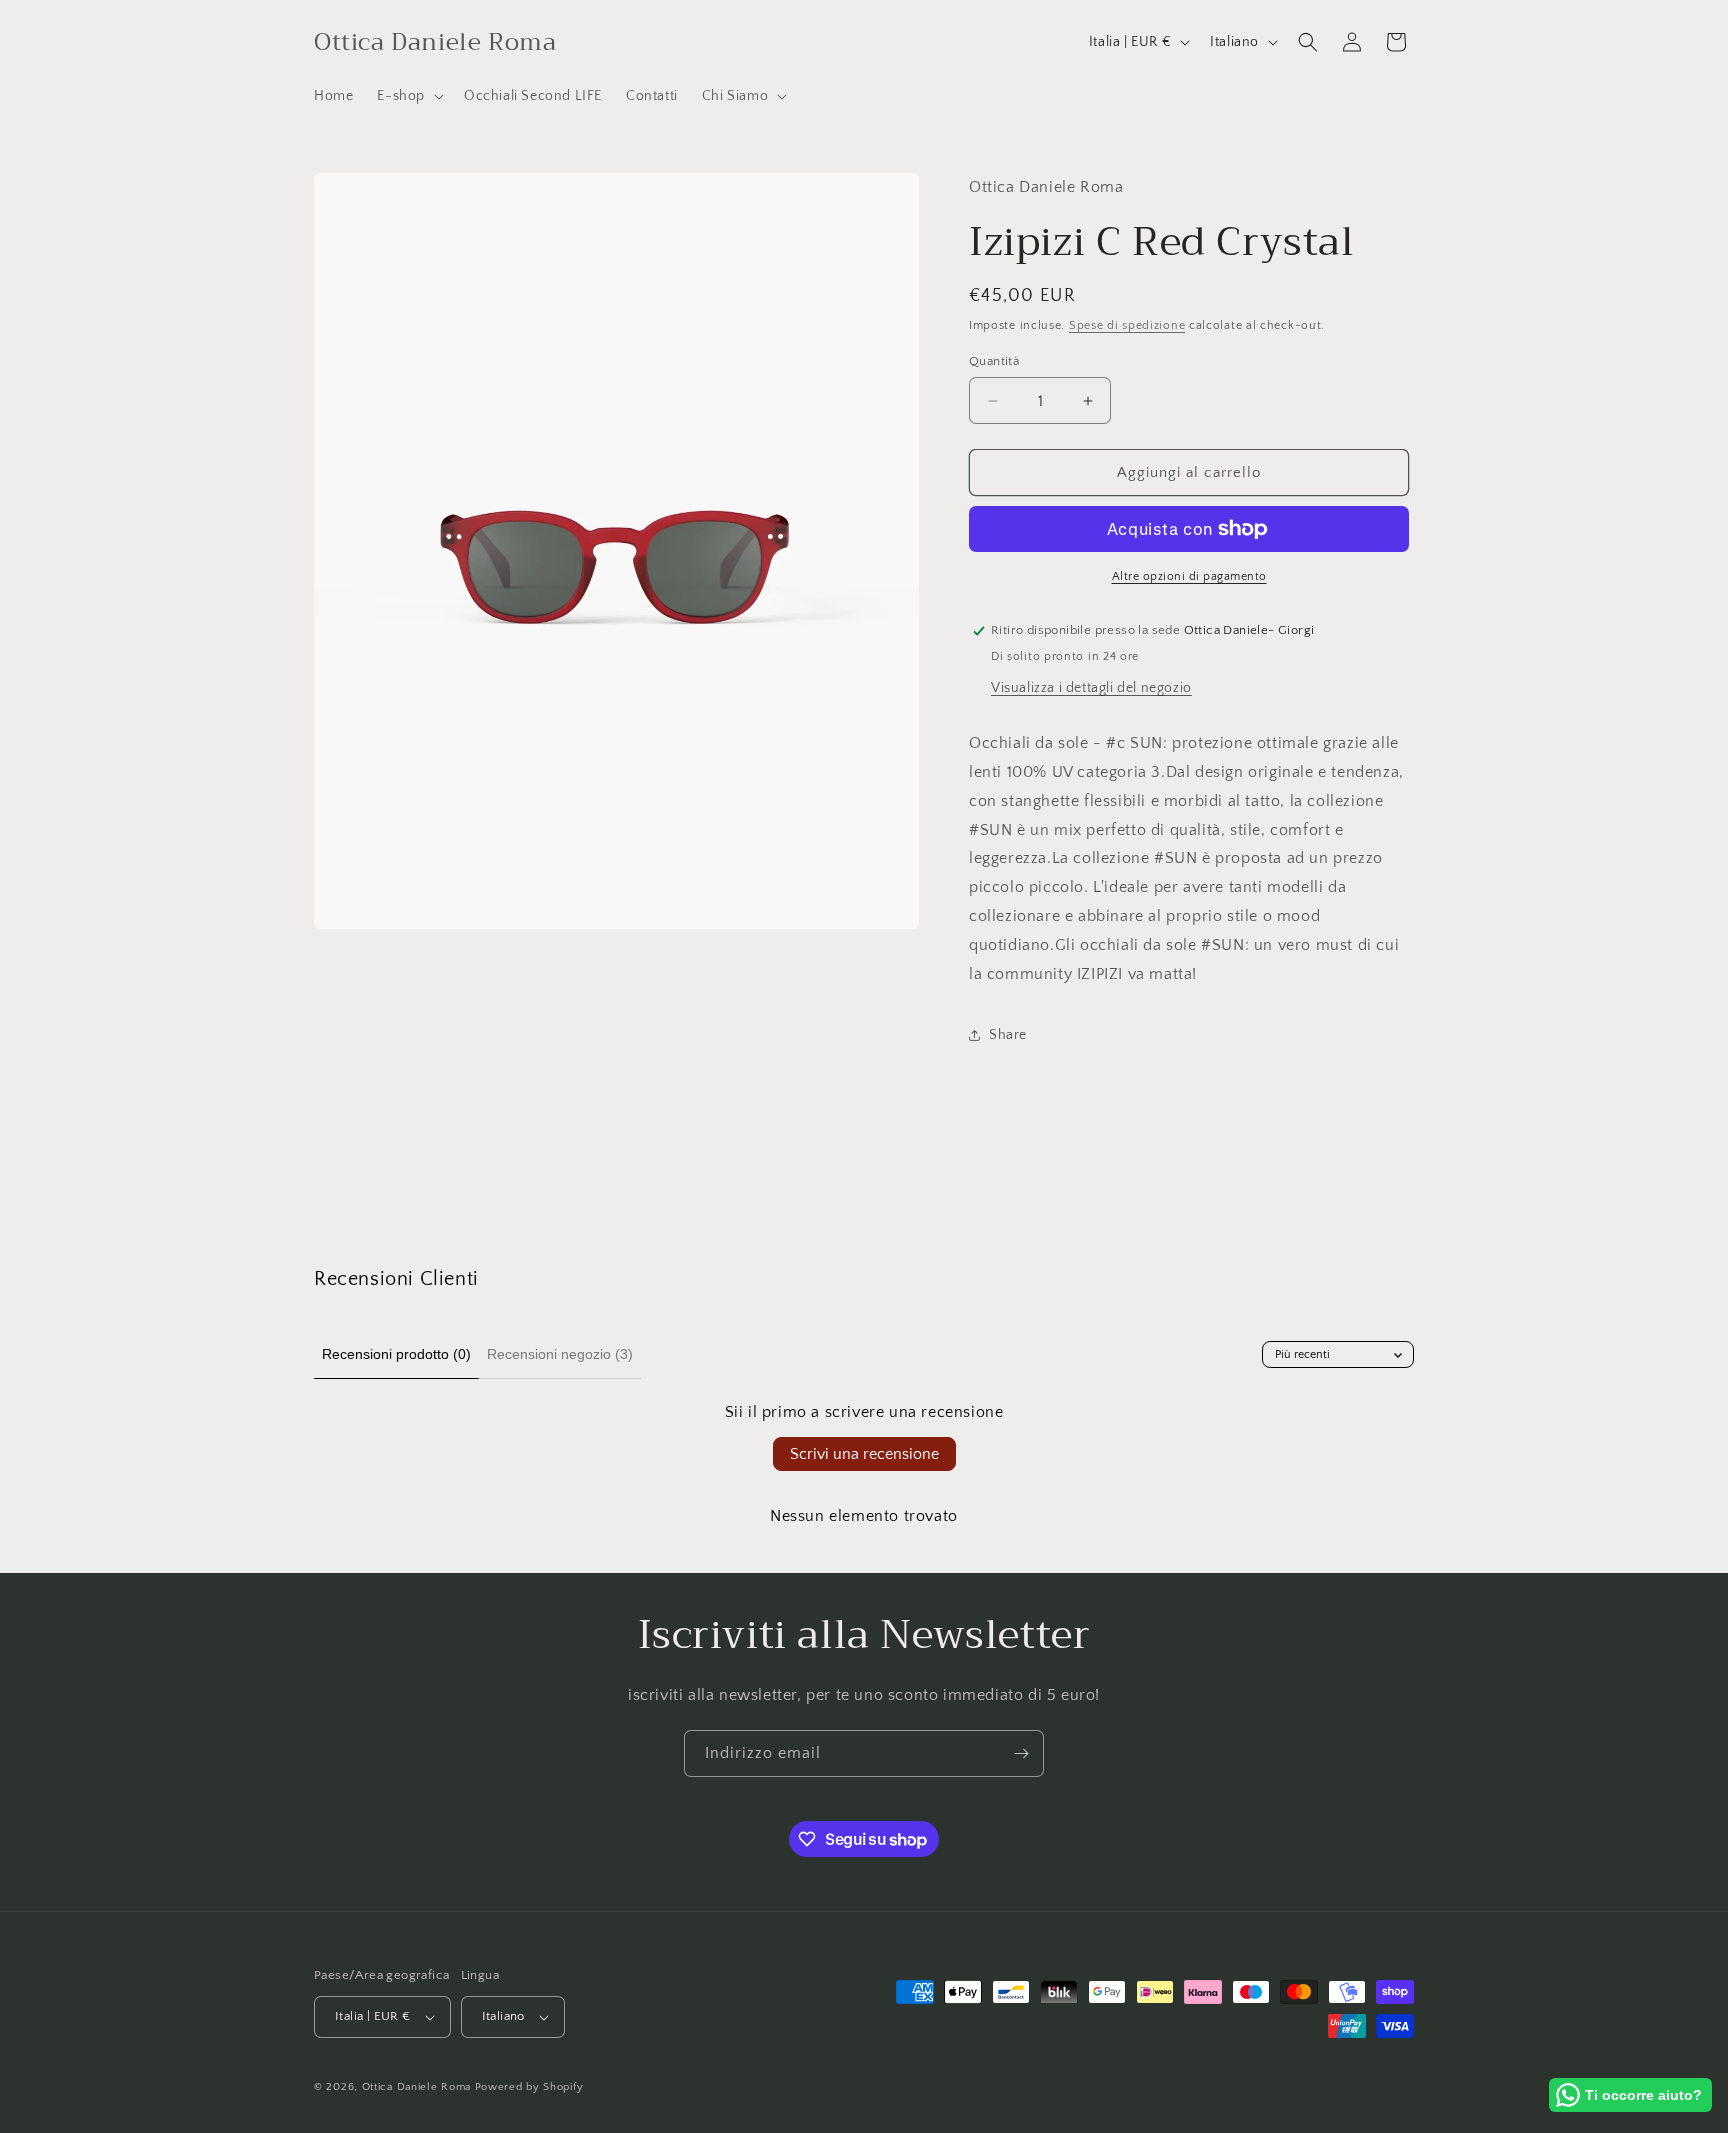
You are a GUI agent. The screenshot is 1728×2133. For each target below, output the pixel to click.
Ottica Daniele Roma (416, 2087)
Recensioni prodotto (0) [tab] (396, 1354)
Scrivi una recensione (864, 1454)
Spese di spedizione (1127, 325)
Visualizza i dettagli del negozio (1091, 688)
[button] (408, 96)
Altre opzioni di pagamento (1189, 576)
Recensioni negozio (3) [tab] (560, 1354)
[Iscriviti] (1021, 1753)
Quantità (994, 361)
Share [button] (1008, 1035)
